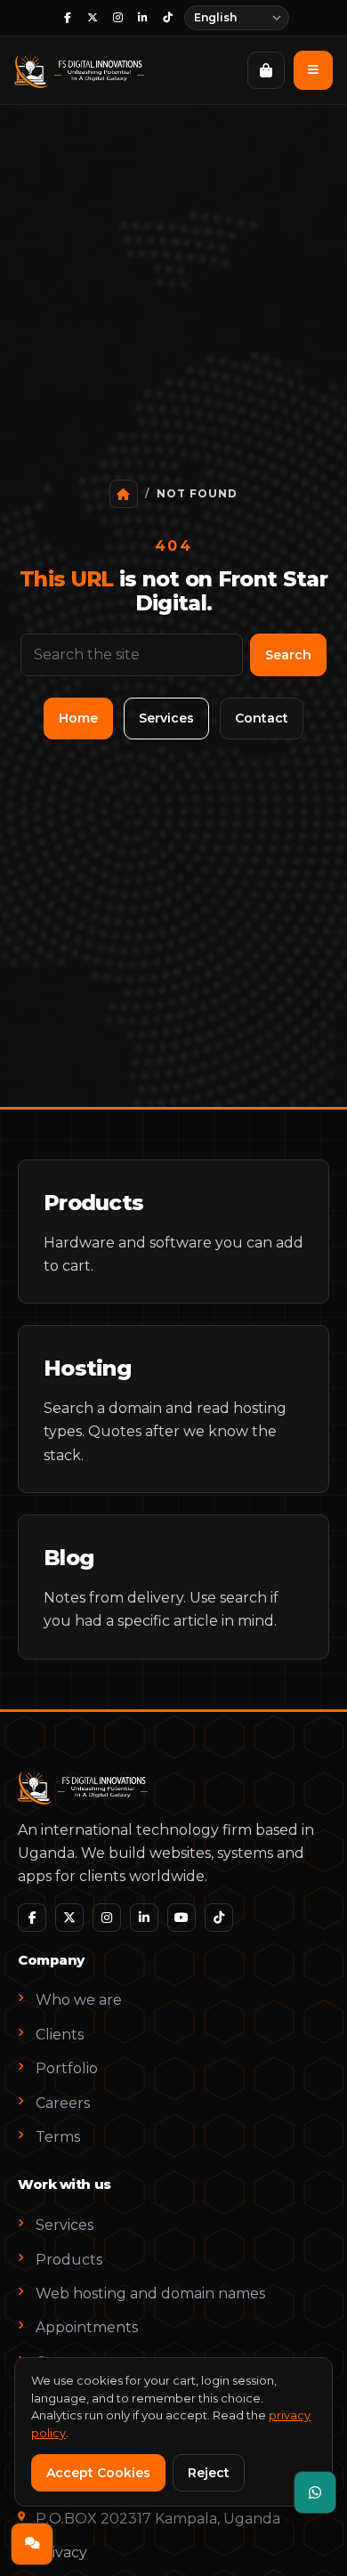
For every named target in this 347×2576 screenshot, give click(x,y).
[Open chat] (32, 2544)
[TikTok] (167, 18)
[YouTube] (182, 1918)
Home (78, 718)
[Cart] (266, 70)
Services (166, 718)
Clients (60, 2035)
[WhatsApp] (315, 2492)
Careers (63, 2103)
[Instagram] (117, 18)
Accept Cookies (98, 2473)
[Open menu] (313, 70)
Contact (262, 718)
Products (69, 2260)
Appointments (87, 2327)
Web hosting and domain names (150, 2293)
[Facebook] (68, 18)
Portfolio (67, 2068)
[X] (93, 18)
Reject (209, 2473)
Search (288, 655)
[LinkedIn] (142, 18)
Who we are (79, 2000)
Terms (58, 2137)
